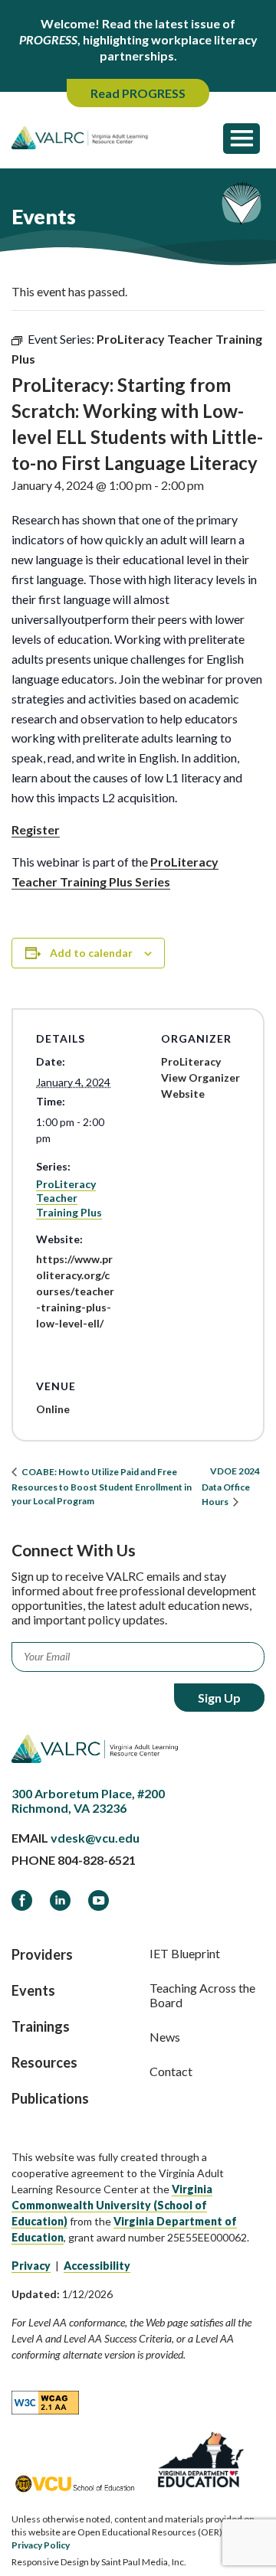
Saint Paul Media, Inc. (144, 2562)
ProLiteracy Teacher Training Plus (69, 1198)
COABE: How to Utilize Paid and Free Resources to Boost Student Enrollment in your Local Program (102, 1486)
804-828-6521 (97, 1860)
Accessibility (97, 2266)
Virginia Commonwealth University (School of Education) (112, 2205)
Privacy (31, 2266)
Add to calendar (91, 953)
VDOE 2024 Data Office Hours (231, 1486)
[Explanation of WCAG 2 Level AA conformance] (45, 2401)
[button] (242, 138)
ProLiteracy (191, 1061)
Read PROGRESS (138, 93)
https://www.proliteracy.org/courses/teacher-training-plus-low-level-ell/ (75, 1291)
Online (53, 1409)
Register (36, 829)
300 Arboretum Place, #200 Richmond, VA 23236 (88, 1801)
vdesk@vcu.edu (95, 1838)
